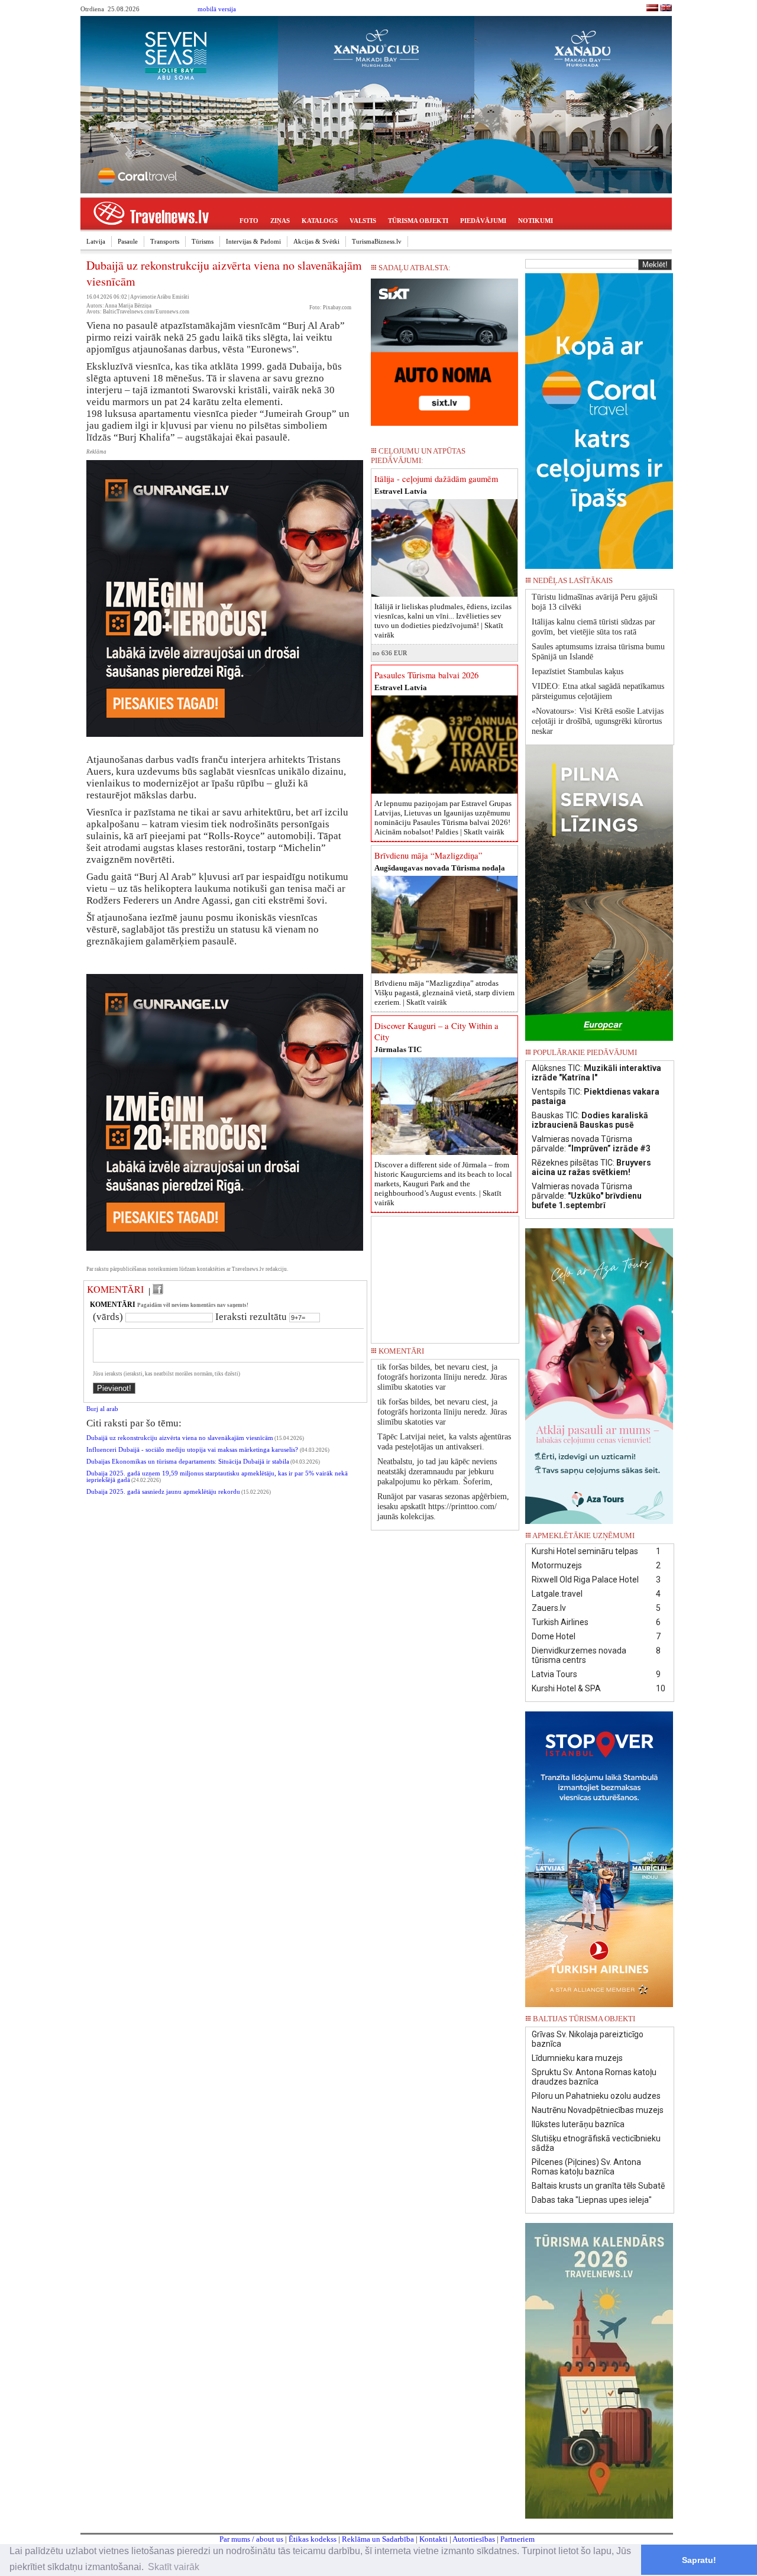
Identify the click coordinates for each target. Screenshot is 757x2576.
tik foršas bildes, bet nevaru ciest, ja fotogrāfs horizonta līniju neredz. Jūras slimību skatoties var (442, 1377)
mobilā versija (217, 9)
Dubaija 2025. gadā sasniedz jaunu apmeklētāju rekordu (163, 1492)
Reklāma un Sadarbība (378, 2539)
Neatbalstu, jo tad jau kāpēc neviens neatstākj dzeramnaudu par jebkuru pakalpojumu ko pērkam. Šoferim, (437, 1472)
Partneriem (517, 2539)
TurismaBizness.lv (377, 241)
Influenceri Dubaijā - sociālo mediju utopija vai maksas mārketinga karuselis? (193, 1450)
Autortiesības (474, 2539)
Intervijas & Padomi (253, 241)
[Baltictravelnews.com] (666, 9)
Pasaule (128, 241)
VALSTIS (363, 221)
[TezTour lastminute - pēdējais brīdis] (652, 584)
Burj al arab (102, 1409)
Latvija (96, 241)
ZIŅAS (280, 221)
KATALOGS (320, 221)
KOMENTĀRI (115, 1289)
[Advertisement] (445, 1276)
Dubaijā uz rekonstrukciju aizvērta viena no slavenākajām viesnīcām (180, 1438)
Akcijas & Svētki (316, 241)
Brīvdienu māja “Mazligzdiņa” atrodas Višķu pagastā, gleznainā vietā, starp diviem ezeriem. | (444, 993)
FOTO (249, 221)
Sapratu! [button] (699, 2560)
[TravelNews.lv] (652, 9)
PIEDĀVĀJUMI (483, 221)
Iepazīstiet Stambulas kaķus (578, 671)
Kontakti (434, 2539)
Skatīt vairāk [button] (174, 2567)
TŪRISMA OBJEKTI (418, 221)
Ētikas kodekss (313, 2539)
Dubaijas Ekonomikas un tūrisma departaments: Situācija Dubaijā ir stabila (188, 1462)
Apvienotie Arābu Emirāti (160, 297)
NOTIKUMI (536, 221)
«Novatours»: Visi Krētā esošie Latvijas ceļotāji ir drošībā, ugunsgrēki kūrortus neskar (598, 721)
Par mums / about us (251, 2539)
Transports (165, 241)
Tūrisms (203, 241)
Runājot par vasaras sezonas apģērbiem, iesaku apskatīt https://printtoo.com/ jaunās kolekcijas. (443, 1507)
